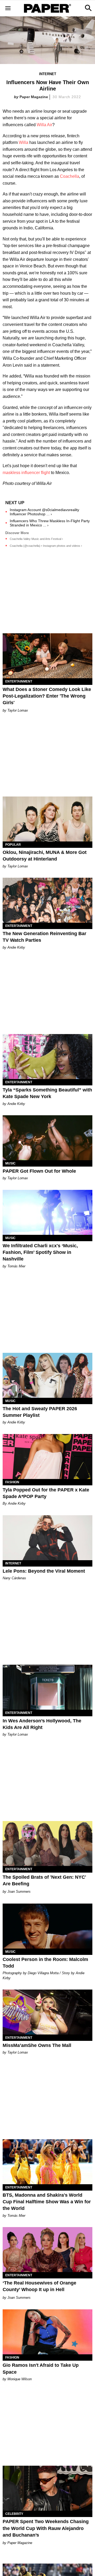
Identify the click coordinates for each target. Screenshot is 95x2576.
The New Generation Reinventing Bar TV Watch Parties (44, 937)
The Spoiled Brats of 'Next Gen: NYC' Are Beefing (44, 1880)
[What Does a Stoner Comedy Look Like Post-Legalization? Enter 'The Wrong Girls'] (47, 656)
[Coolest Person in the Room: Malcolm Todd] (47, 1926)
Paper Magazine (34, 97)
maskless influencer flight (26, 473)
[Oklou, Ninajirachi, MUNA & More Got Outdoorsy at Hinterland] (47, 819)
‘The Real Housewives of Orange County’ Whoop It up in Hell (39, 2286)
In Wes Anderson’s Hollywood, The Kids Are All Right (42, 1724)
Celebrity (14, 2514)
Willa (23, 142)
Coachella (70, 176)
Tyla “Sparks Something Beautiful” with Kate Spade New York (47, 1093)
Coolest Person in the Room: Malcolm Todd (45, 1963)
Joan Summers (19, 1892)
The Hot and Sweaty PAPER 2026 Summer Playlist (40, 1412)
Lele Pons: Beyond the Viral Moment (44, 1571)
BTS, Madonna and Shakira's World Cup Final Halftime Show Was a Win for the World (47, 2202)
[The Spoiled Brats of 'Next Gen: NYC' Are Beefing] (47, 1844)
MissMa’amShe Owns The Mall (37, 2045)
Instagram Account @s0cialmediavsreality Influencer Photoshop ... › (44, 512)
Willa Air (44, 125)
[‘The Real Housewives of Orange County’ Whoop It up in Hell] (47, 2250)
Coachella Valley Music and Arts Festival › (36, 539)
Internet (48, 74)
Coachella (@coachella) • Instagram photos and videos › (46, 546)
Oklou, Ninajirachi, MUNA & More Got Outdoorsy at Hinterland (45, 856)
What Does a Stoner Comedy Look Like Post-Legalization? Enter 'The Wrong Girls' (47, 696)
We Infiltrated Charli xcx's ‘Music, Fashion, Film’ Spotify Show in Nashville (40, 1252)
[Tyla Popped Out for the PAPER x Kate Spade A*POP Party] (47, 1457)
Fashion (12, 1482)
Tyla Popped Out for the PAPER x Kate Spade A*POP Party (46, 1493)
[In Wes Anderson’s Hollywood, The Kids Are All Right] (47, 1687)
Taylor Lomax (18, 710)
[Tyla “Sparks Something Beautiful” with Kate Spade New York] (47, 1057)
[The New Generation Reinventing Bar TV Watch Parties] (47, 900)
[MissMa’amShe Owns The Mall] (47, 2012)
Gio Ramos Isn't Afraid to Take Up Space (41, 2368)
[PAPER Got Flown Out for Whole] (47, 1138)
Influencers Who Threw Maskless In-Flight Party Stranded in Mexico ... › (50, 523)
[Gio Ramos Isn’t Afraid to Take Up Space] (47, 2332)
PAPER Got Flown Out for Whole (39, 1171)
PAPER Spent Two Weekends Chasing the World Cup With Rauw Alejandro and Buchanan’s (46, 2528)
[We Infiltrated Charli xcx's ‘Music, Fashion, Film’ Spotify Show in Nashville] (47, 1212)
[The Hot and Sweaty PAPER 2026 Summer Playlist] (47, 1375)
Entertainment (19, 681)
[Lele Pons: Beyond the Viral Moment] (47, 1538)
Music (10, 1163)
